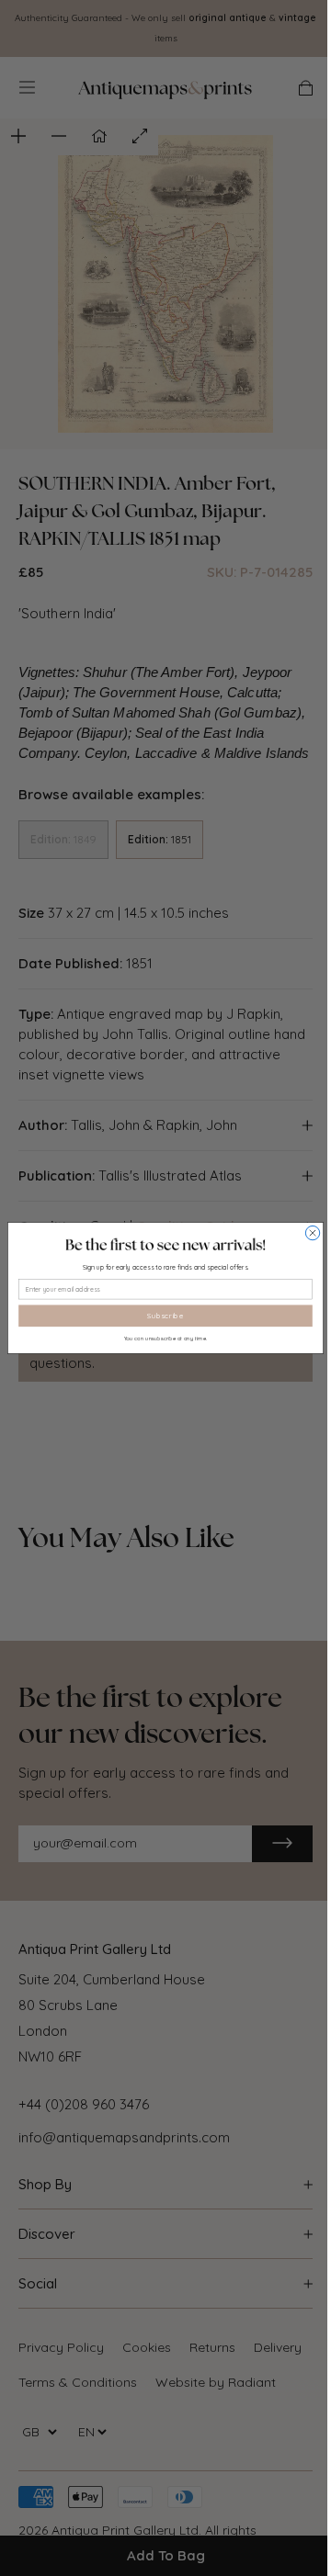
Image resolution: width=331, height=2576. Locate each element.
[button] (165, 1245)
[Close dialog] (312, 1232)
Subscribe (165, 1316)
